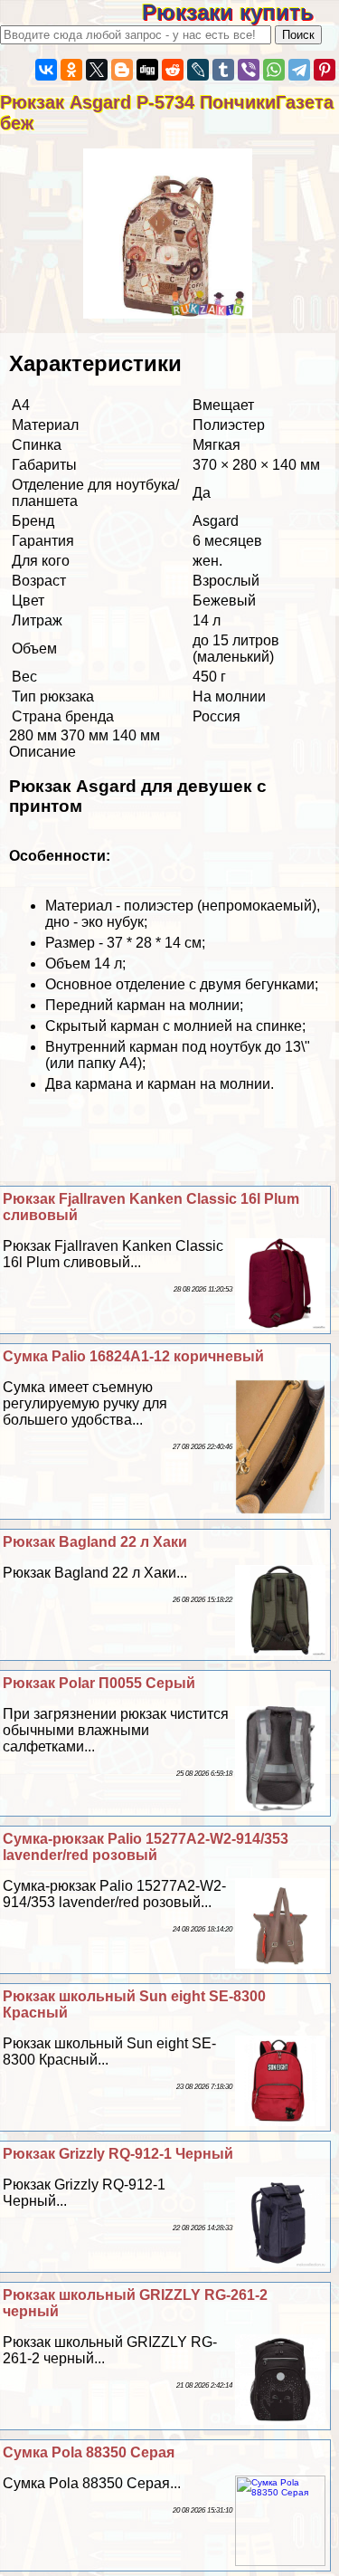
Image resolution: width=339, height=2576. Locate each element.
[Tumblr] (223, 70)
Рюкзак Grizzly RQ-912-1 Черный (118, 2154)
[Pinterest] (325, 70)
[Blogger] (122, 70)
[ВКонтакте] (46, 70)
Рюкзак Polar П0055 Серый (99, 1683)
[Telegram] (299, 70)
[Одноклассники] (71, 70)
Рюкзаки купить (240, 12)
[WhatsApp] (274, 70)
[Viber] (249, 70)
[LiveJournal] (198, 70)
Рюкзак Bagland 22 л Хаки (95, 1542)
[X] (97, 70)
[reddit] (173, 70)
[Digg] (147, 70)
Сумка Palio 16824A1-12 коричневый (133, 1356)
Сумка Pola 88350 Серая (89, 2452)
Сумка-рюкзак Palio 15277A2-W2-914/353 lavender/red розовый (146, 1847)
